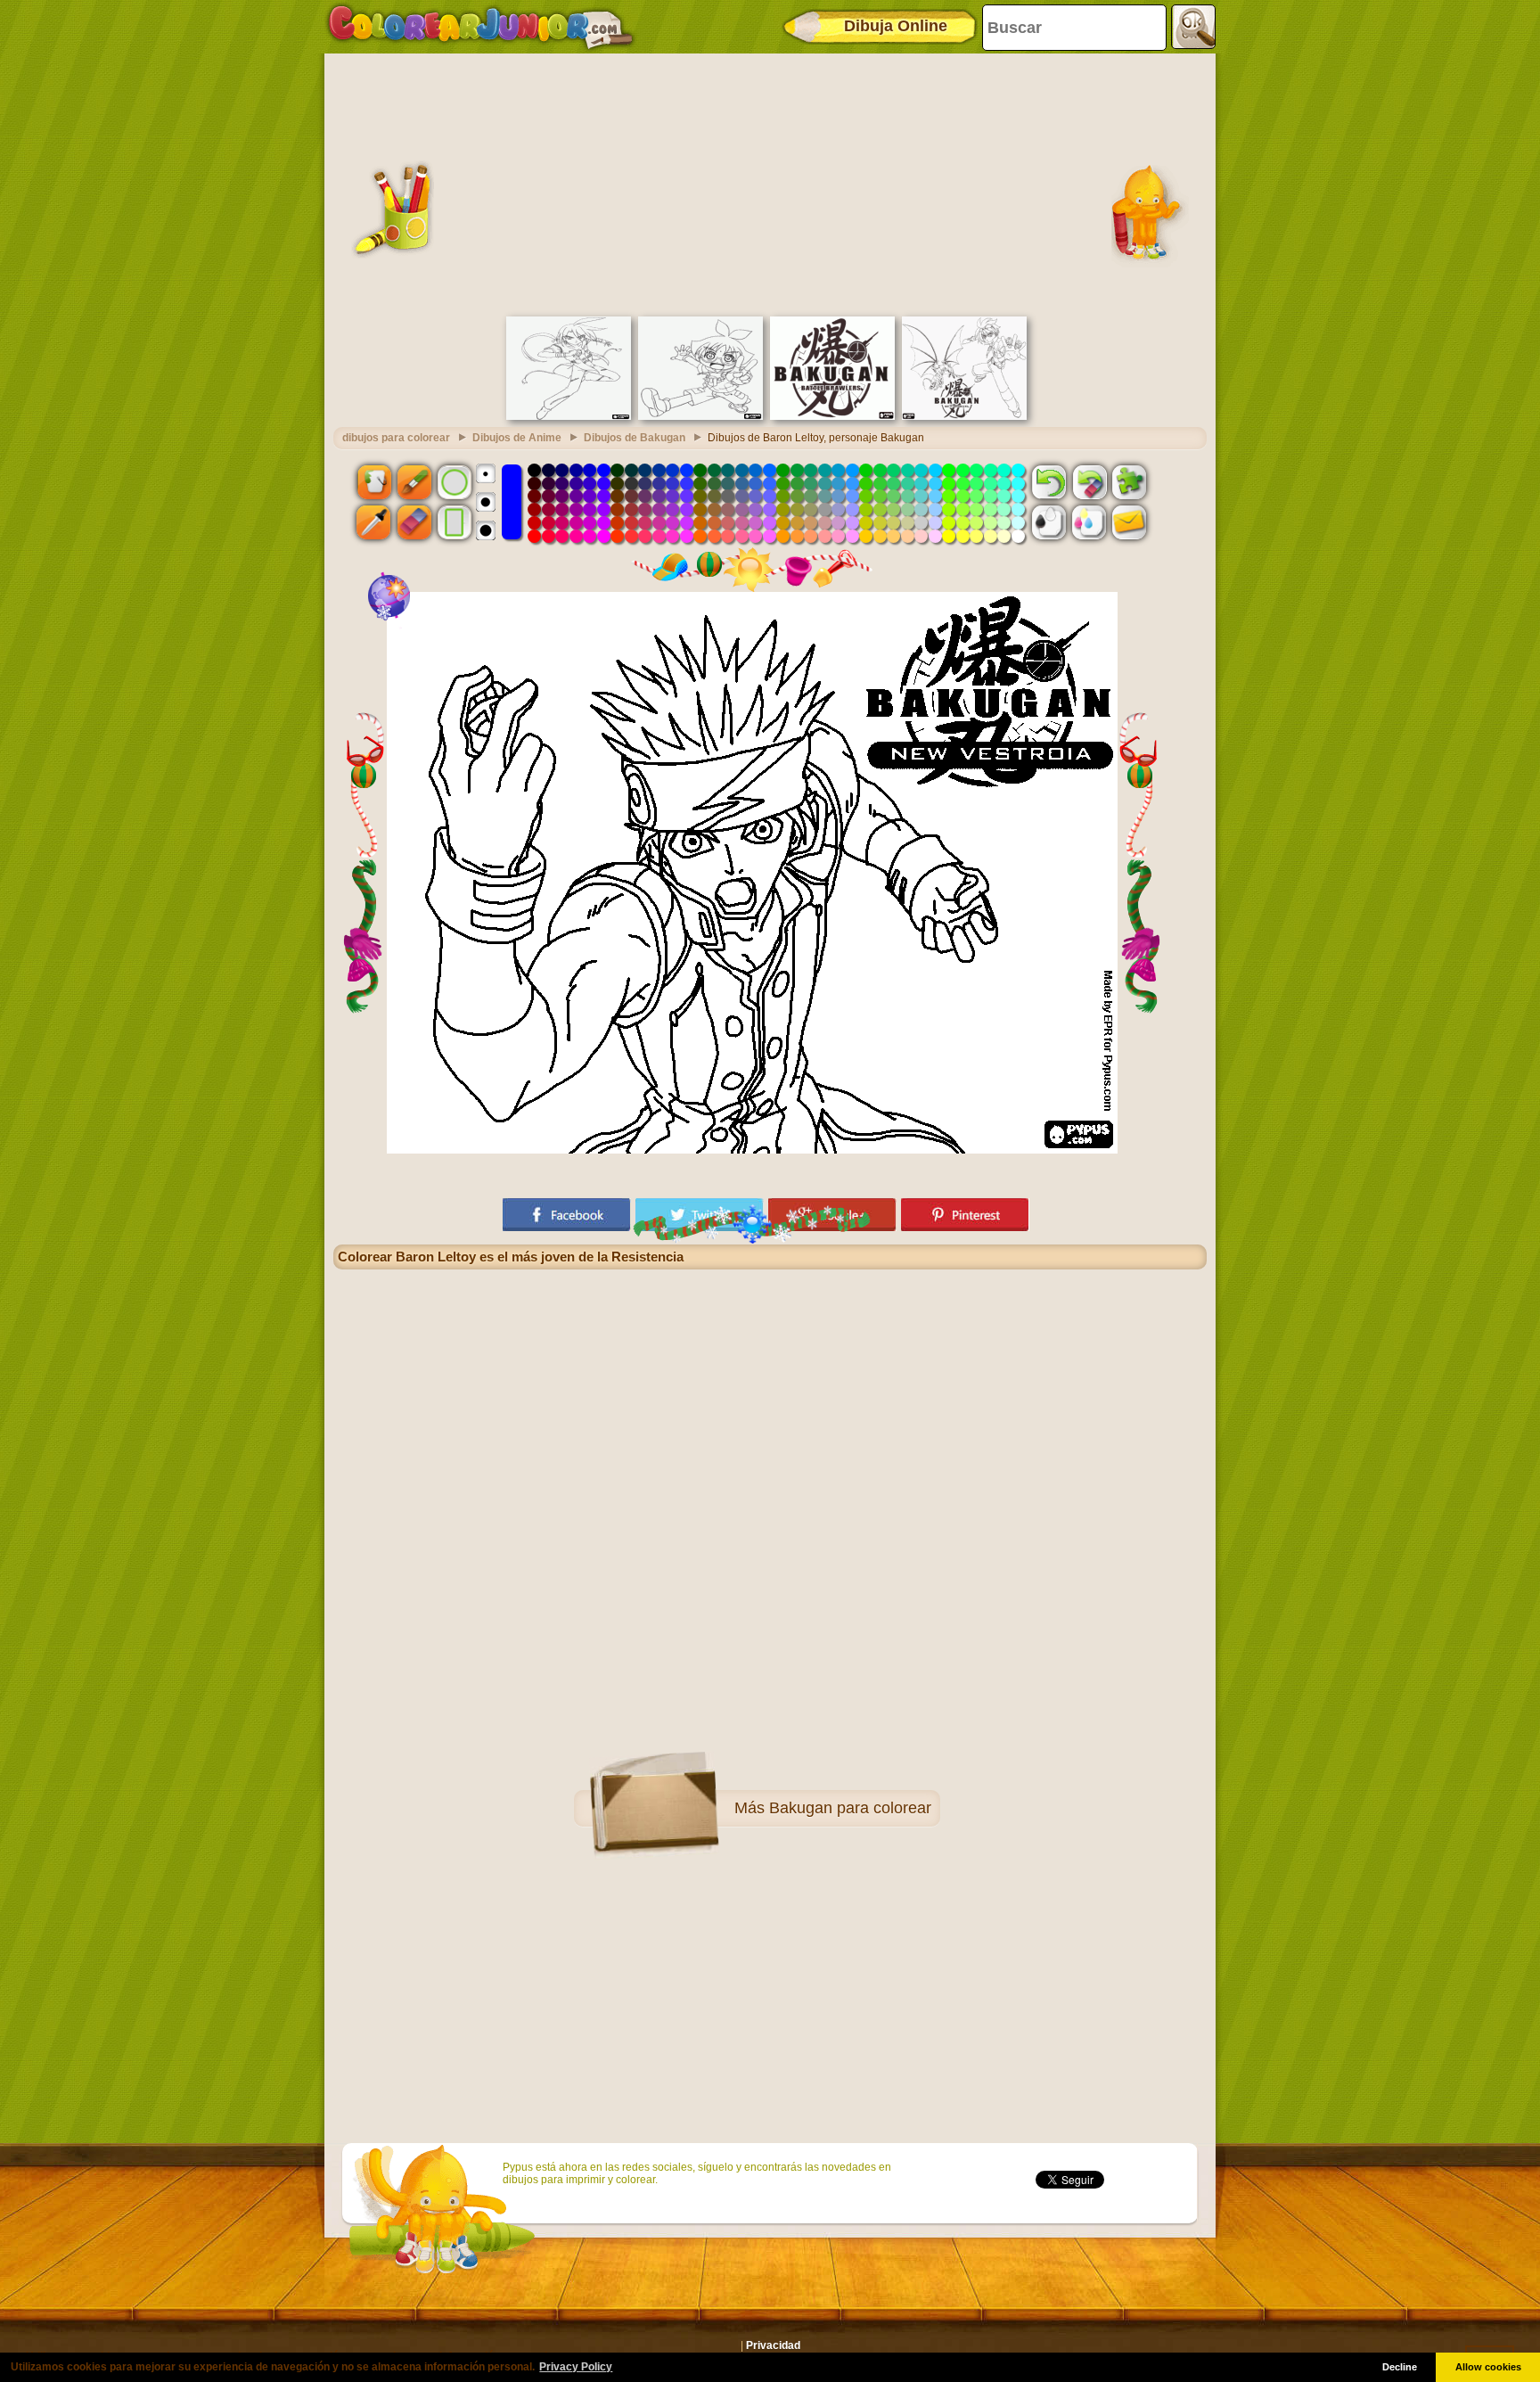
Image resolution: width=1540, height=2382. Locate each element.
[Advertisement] (770, 183)
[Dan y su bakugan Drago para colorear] (964, 416)
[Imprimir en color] (1089, 522)
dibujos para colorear (396, 438)
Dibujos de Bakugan (635, 438)
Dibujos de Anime (517, 438)
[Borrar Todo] (1089, 481)
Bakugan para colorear (850, 1808)
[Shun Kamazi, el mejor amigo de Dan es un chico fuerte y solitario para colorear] (569, 416)
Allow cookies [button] (1488, 2367)
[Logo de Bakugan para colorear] (832, 416)
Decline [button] (1400, 2367)
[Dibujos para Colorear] (481, 27)
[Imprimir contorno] (1049, 522)
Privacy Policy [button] (576, 2367)
